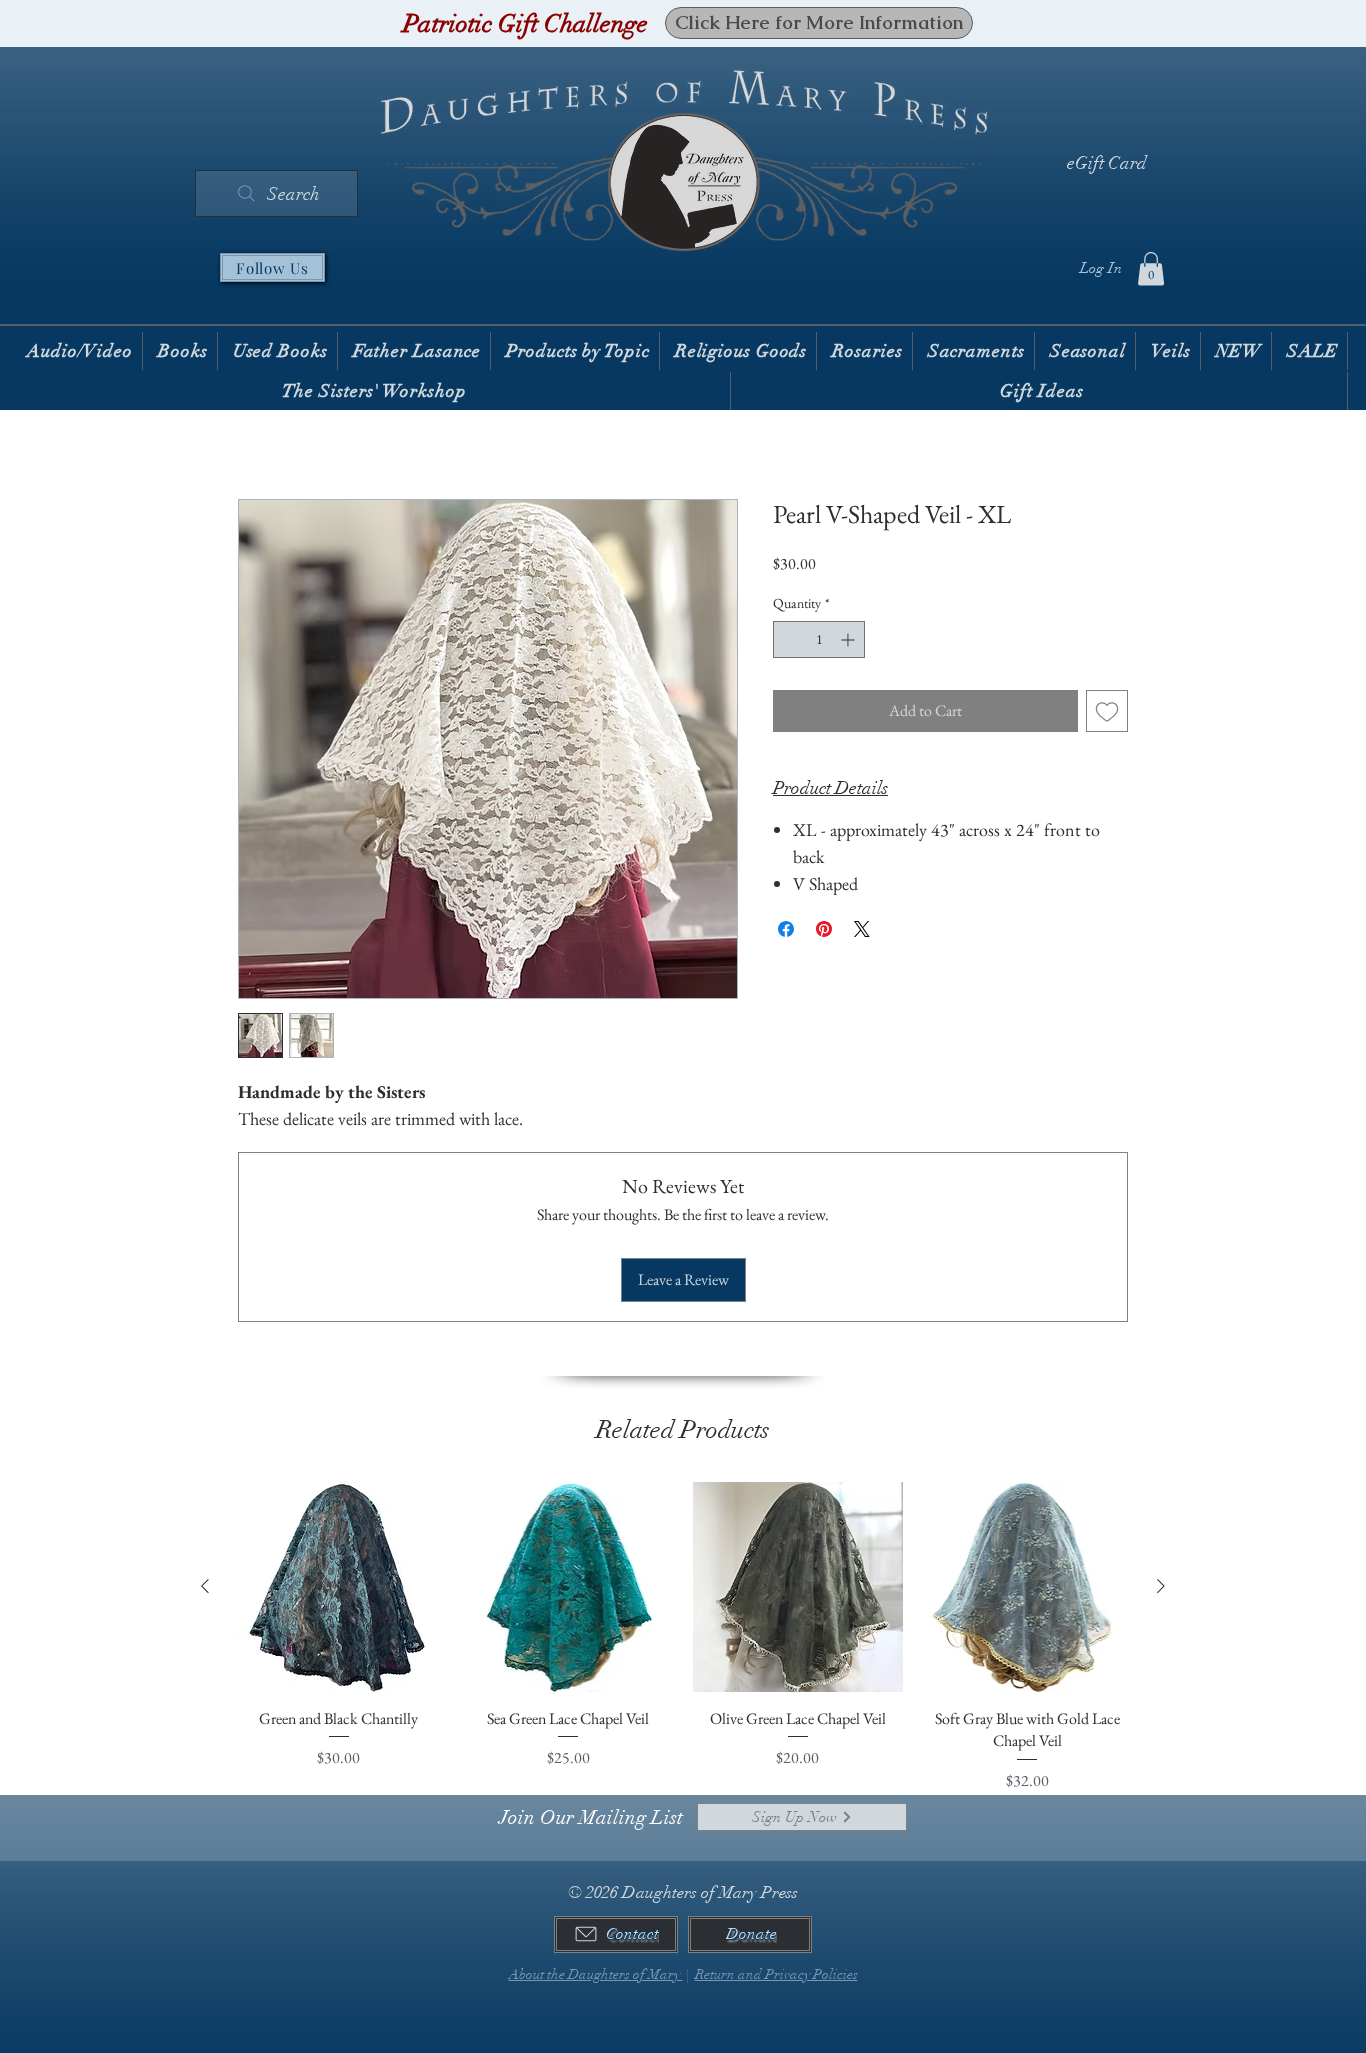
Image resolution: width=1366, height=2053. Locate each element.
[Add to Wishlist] (1107, 711)
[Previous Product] (205, 1586)
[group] (683, 1637)
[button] (1151, 268)
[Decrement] (788, 639)
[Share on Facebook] (786, 929)
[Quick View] (339, 1587)
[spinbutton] (819, 639)
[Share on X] (862, 929)
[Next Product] (1161, 1586)
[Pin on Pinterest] (824, 929)
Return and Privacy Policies (776, 1974)
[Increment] (849, 639)
